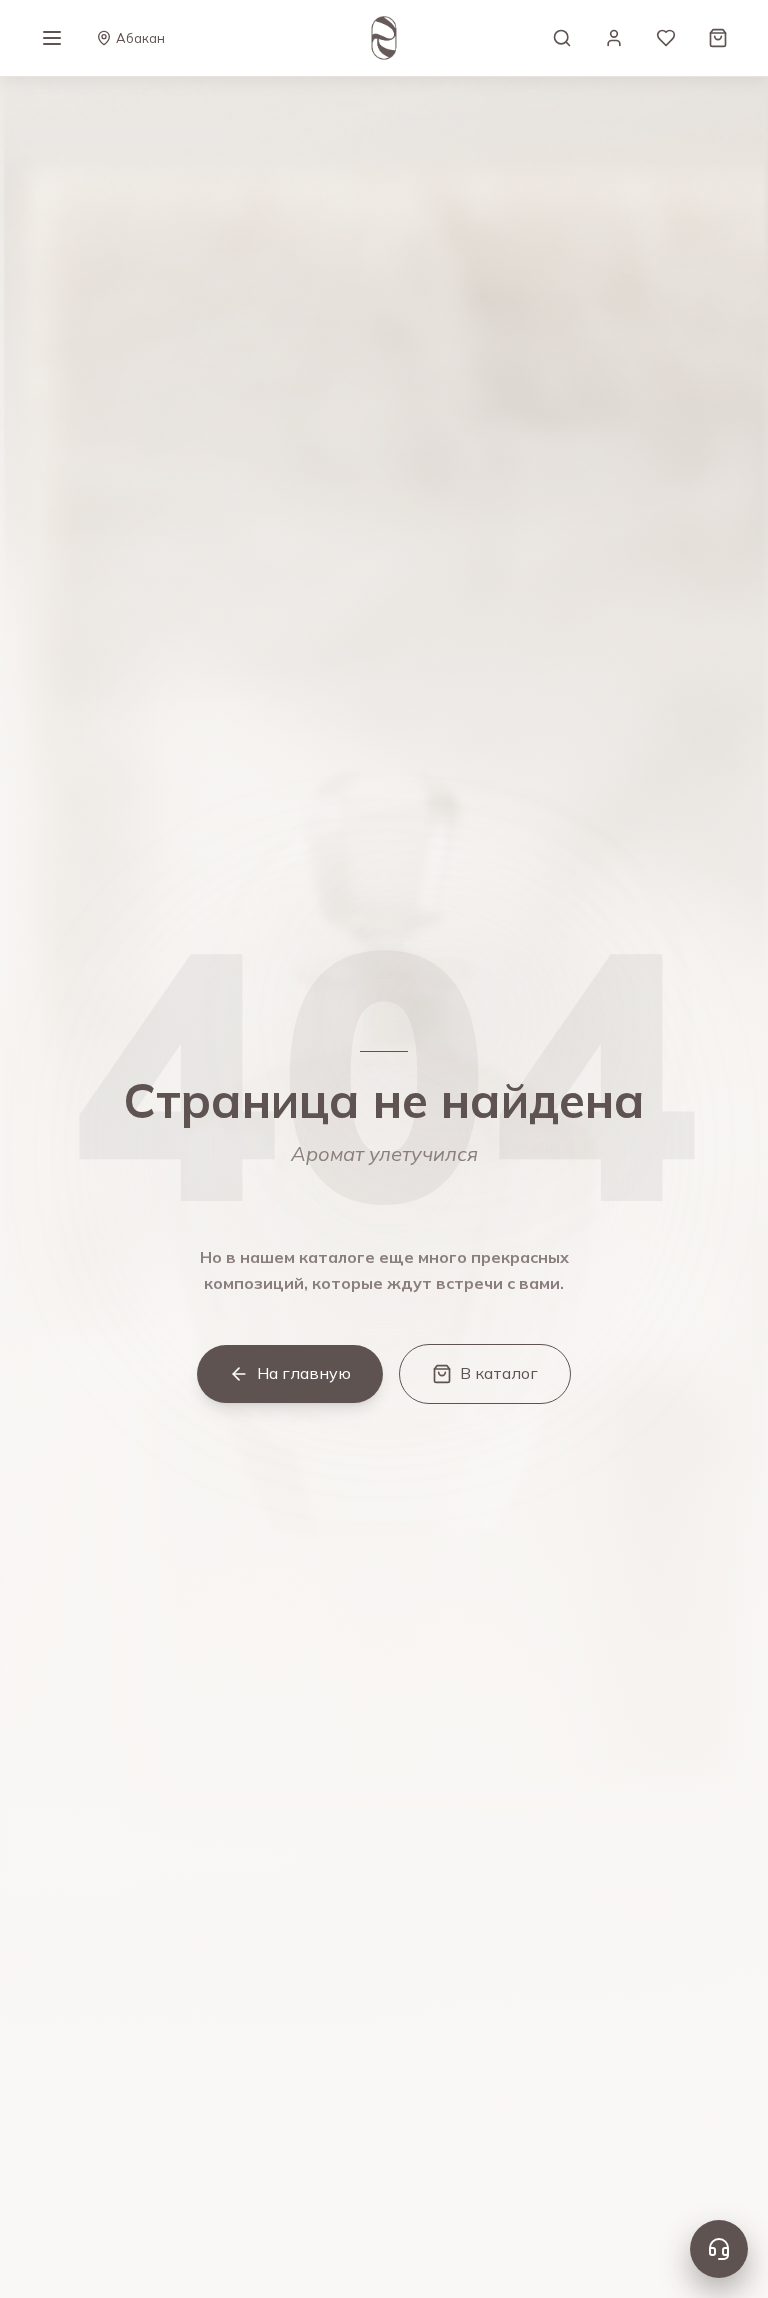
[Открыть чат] (719, 2249)
